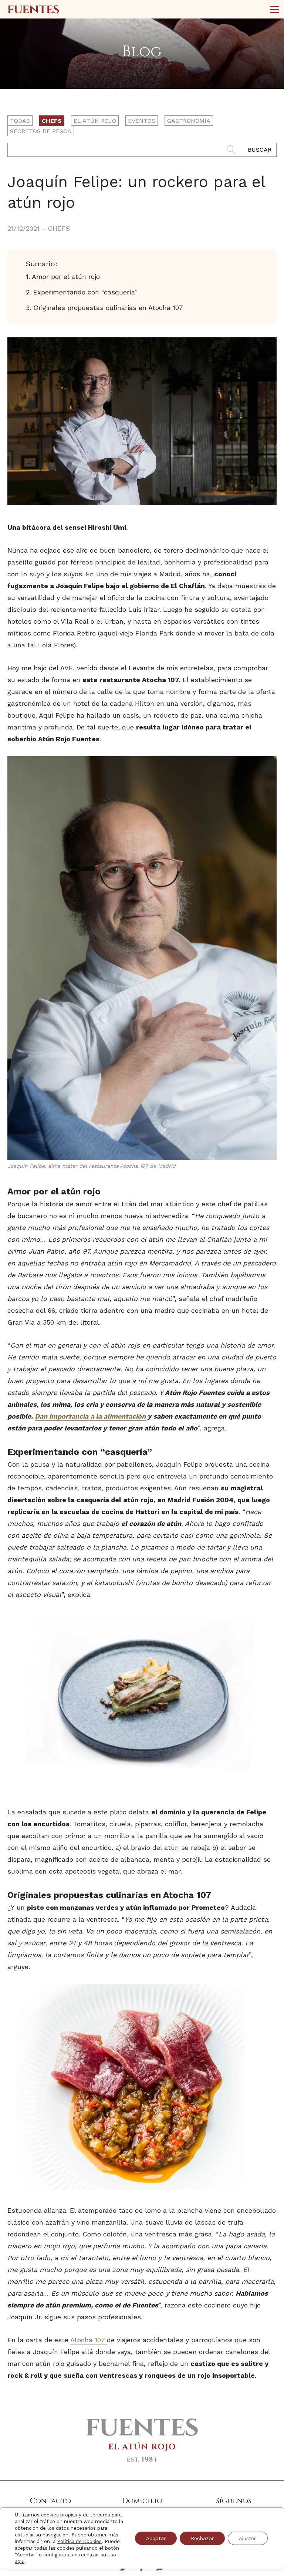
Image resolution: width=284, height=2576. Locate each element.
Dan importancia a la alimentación (90, 1416)
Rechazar (202, 2538)
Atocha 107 (89, 2340)
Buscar (260, 150)
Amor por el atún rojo (66, 277)
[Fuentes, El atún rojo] (33, 9)
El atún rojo (95, 121)
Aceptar (156, 2538)
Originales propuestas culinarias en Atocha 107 (108, 308)
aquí (20, 2561)
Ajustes (248, 2538)
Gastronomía (189, 121)
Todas (20, 121)
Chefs (52, 121)
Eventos (142, 121)
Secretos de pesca (41, 131)
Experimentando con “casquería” (85, 292)
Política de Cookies (79, 2541)
